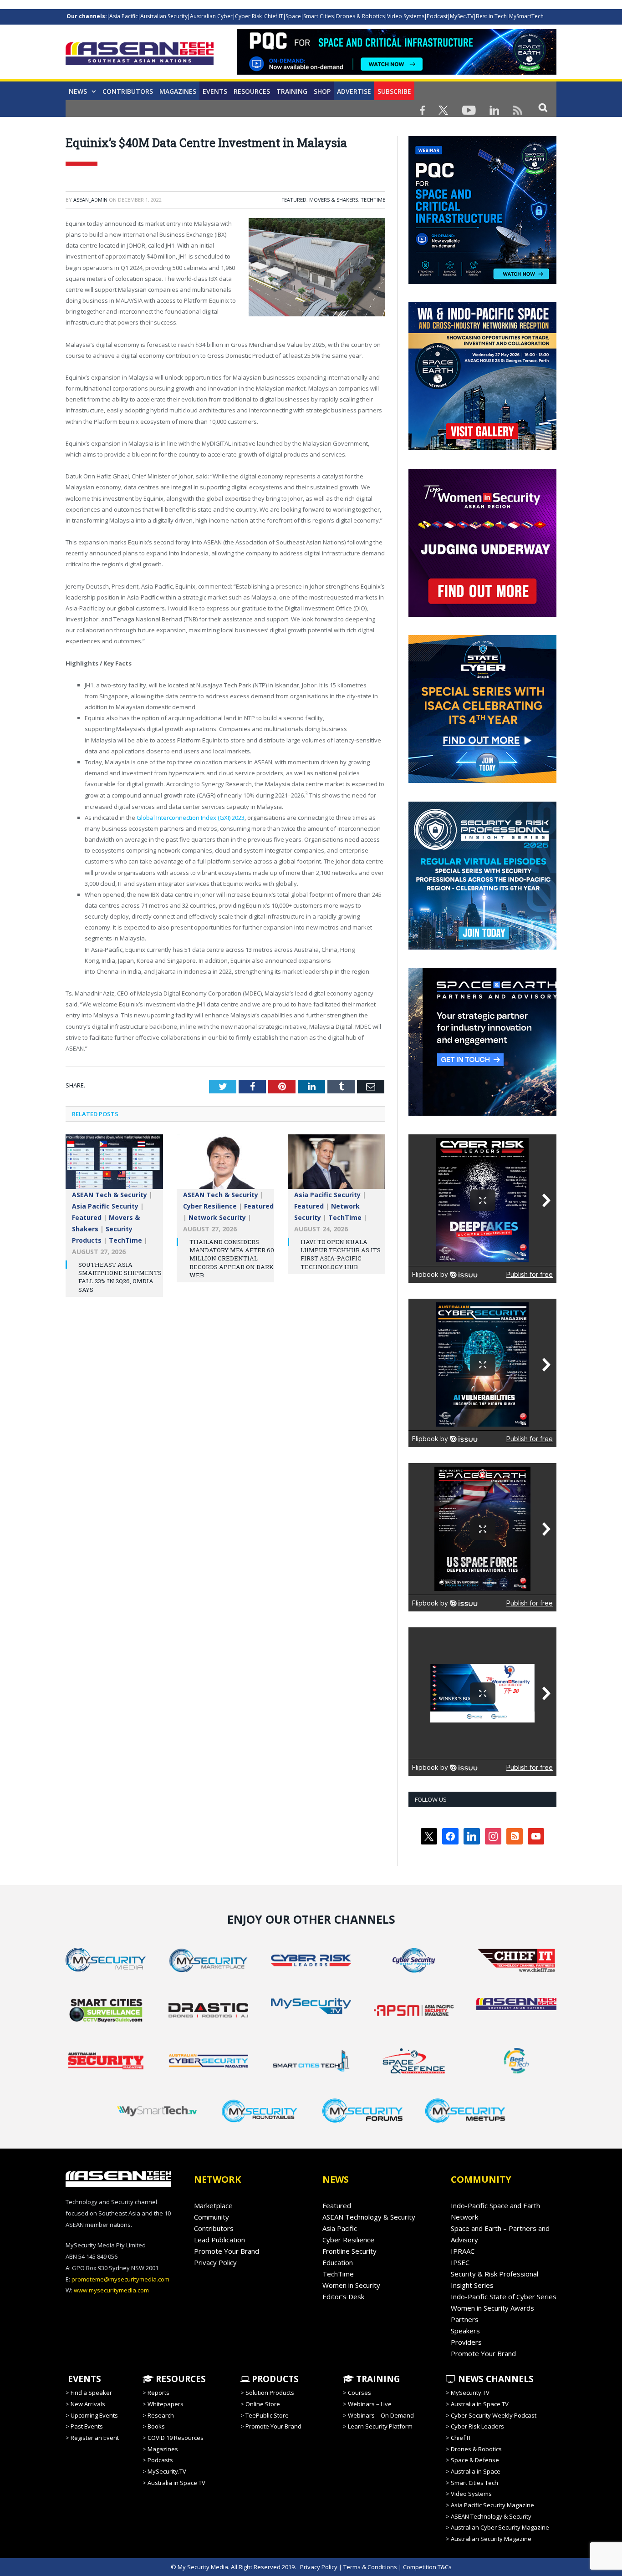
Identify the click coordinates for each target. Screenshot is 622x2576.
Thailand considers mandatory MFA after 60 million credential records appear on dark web (232, 1258)
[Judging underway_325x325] (482, 615)
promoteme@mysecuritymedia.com (120, 2279)
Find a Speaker (91, 2393)
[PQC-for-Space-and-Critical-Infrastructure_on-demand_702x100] (397, 72)
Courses (359, 2393)
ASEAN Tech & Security (110, 1195)
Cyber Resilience (210, 1206)
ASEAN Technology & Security (369, 2217)
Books (156, 2426)
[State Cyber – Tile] (482, 781)
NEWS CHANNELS (495, 2379)
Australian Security (164, 16)
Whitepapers (166, 2404)
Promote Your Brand (227, 2251)
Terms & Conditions (370, 2567)
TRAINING (292, 91)
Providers (466, 2342)
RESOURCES (180, 2379)
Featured (294, 200)
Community (212, 2217)
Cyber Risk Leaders (477, 2426)
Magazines (178, 91)
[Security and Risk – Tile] (482, 947)
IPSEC (460, 2262)
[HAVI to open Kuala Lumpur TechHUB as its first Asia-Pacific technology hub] (336, 1166)
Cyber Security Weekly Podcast (494, 2415)
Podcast (437, 16)
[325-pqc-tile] (482, 282)
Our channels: (87, 16)
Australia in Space (476, 2471)
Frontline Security (349, 2251)
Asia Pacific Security (105, 1206)
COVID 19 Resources (176, 2438)
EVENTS (83, 2379)
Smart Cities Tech (474, 2483)
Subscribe (394, 91)
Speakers (465, 2331)
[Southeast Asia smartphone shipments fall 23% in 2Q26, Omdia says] (114, 1166)
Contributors (128, 91)
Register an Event (95, 2438)
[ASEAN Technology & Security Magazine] (140, 55)
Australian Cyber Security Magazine (500, 2527)
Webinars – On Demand (381, 2415)
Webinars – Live (370, 2404)
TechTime (373, 200)
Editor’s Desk (343, 2297)
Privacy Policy (215, 2262)
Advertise (354, 91)
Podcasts (160, 2460)
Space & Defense (475, 2460)
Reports (158, 2393)
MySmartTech (526, 16)
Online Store (263, 2404)
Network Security (217, 1217)
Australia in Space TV (176, 2483)
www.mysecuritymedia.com (111, 2290)
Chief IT (274, 16)
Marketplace (213, 2205)
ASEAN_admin (90, 200)
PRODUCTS (274, 2379)
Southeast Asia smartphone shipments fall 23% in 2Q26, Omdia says (120, 1277)
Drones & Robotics (360, 16)
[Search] (543, 107)
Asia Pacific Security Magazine (492, 2505)
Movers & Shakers (334, 200)
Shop (322, 91)
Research (161, 2415)
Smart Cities (319, 16)
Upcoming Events (94, 2415)
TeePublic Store (267, 2415)
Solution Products (270, 2393)
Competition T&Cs (427, 2567)
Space (293, 16)
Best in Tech (491, 16)
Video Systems (406, 16)
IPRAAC (463, 2251)
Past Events (87, 2426)
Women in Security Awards (492, 2308)
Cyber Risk (248, 16)
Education (338, 2262)
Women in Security (351, 2285)
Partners (465, 2319)
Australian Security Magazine (491, 2539)
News (78, 91)
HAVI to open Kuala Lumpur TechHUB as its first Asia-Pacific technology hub (341, 1254)
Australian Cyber (211, 16)
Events (215, 91)
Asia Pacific (124, 16)
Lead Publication (219, 2240)
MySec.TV (462, 16)
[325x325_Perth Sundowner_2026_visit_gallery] (482, 448)
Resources (252, 91)
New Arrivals (88, 2404)
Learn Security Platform (380, 2426)
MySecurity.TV (167, 2471)
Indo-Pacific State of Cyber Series (504, 2297)
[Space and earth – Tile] (482, 1113)
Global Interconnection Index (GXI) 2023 (191, 818)
